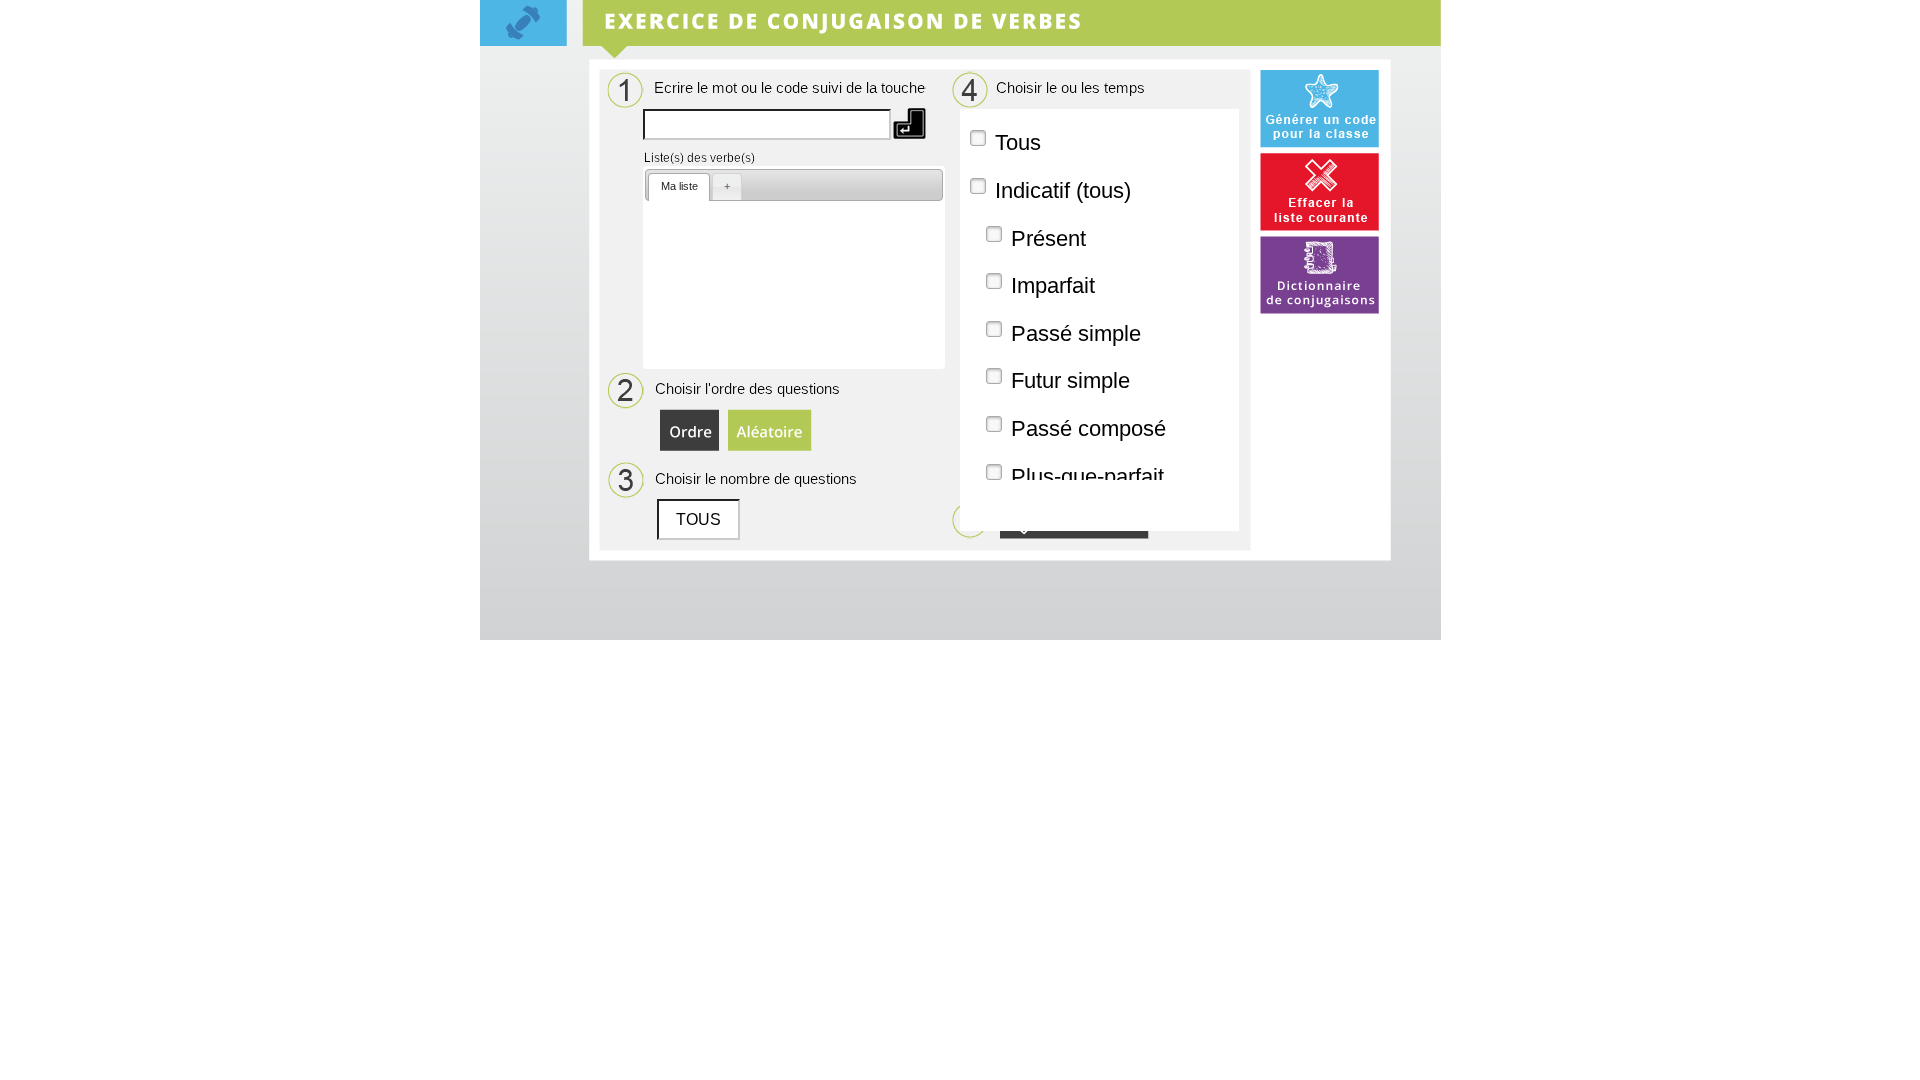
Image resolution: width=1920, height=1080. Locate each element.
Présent (1048, 238)
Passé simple (1076, 333)
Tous (1018, 142)
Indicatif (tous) (1063, 190)
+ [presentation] (727, 186)
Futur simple (1070, 380)
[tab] (678, 187)
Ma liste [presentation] (679, 186)
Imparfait (1053, 285)
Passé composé (1088, 428)
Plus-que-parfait (1087, 476)
